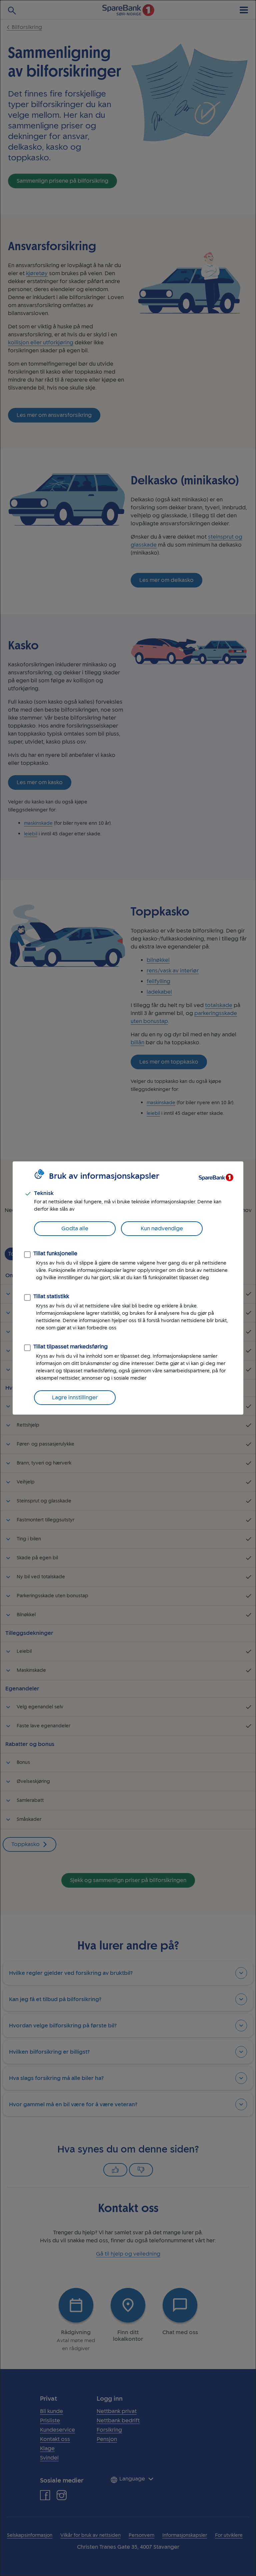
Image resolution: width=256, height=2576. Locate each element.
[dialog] (128, 1288)
